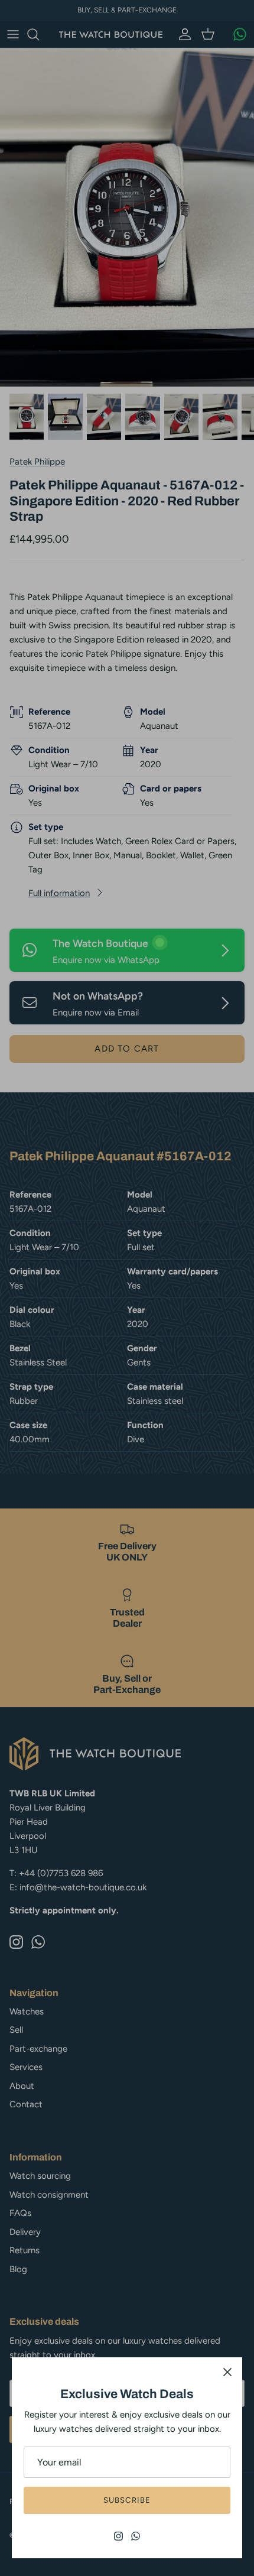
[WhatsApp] (136, 2536)
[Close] (227, 2372)
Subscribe (127, 2500)
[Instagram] (118, 2536)
